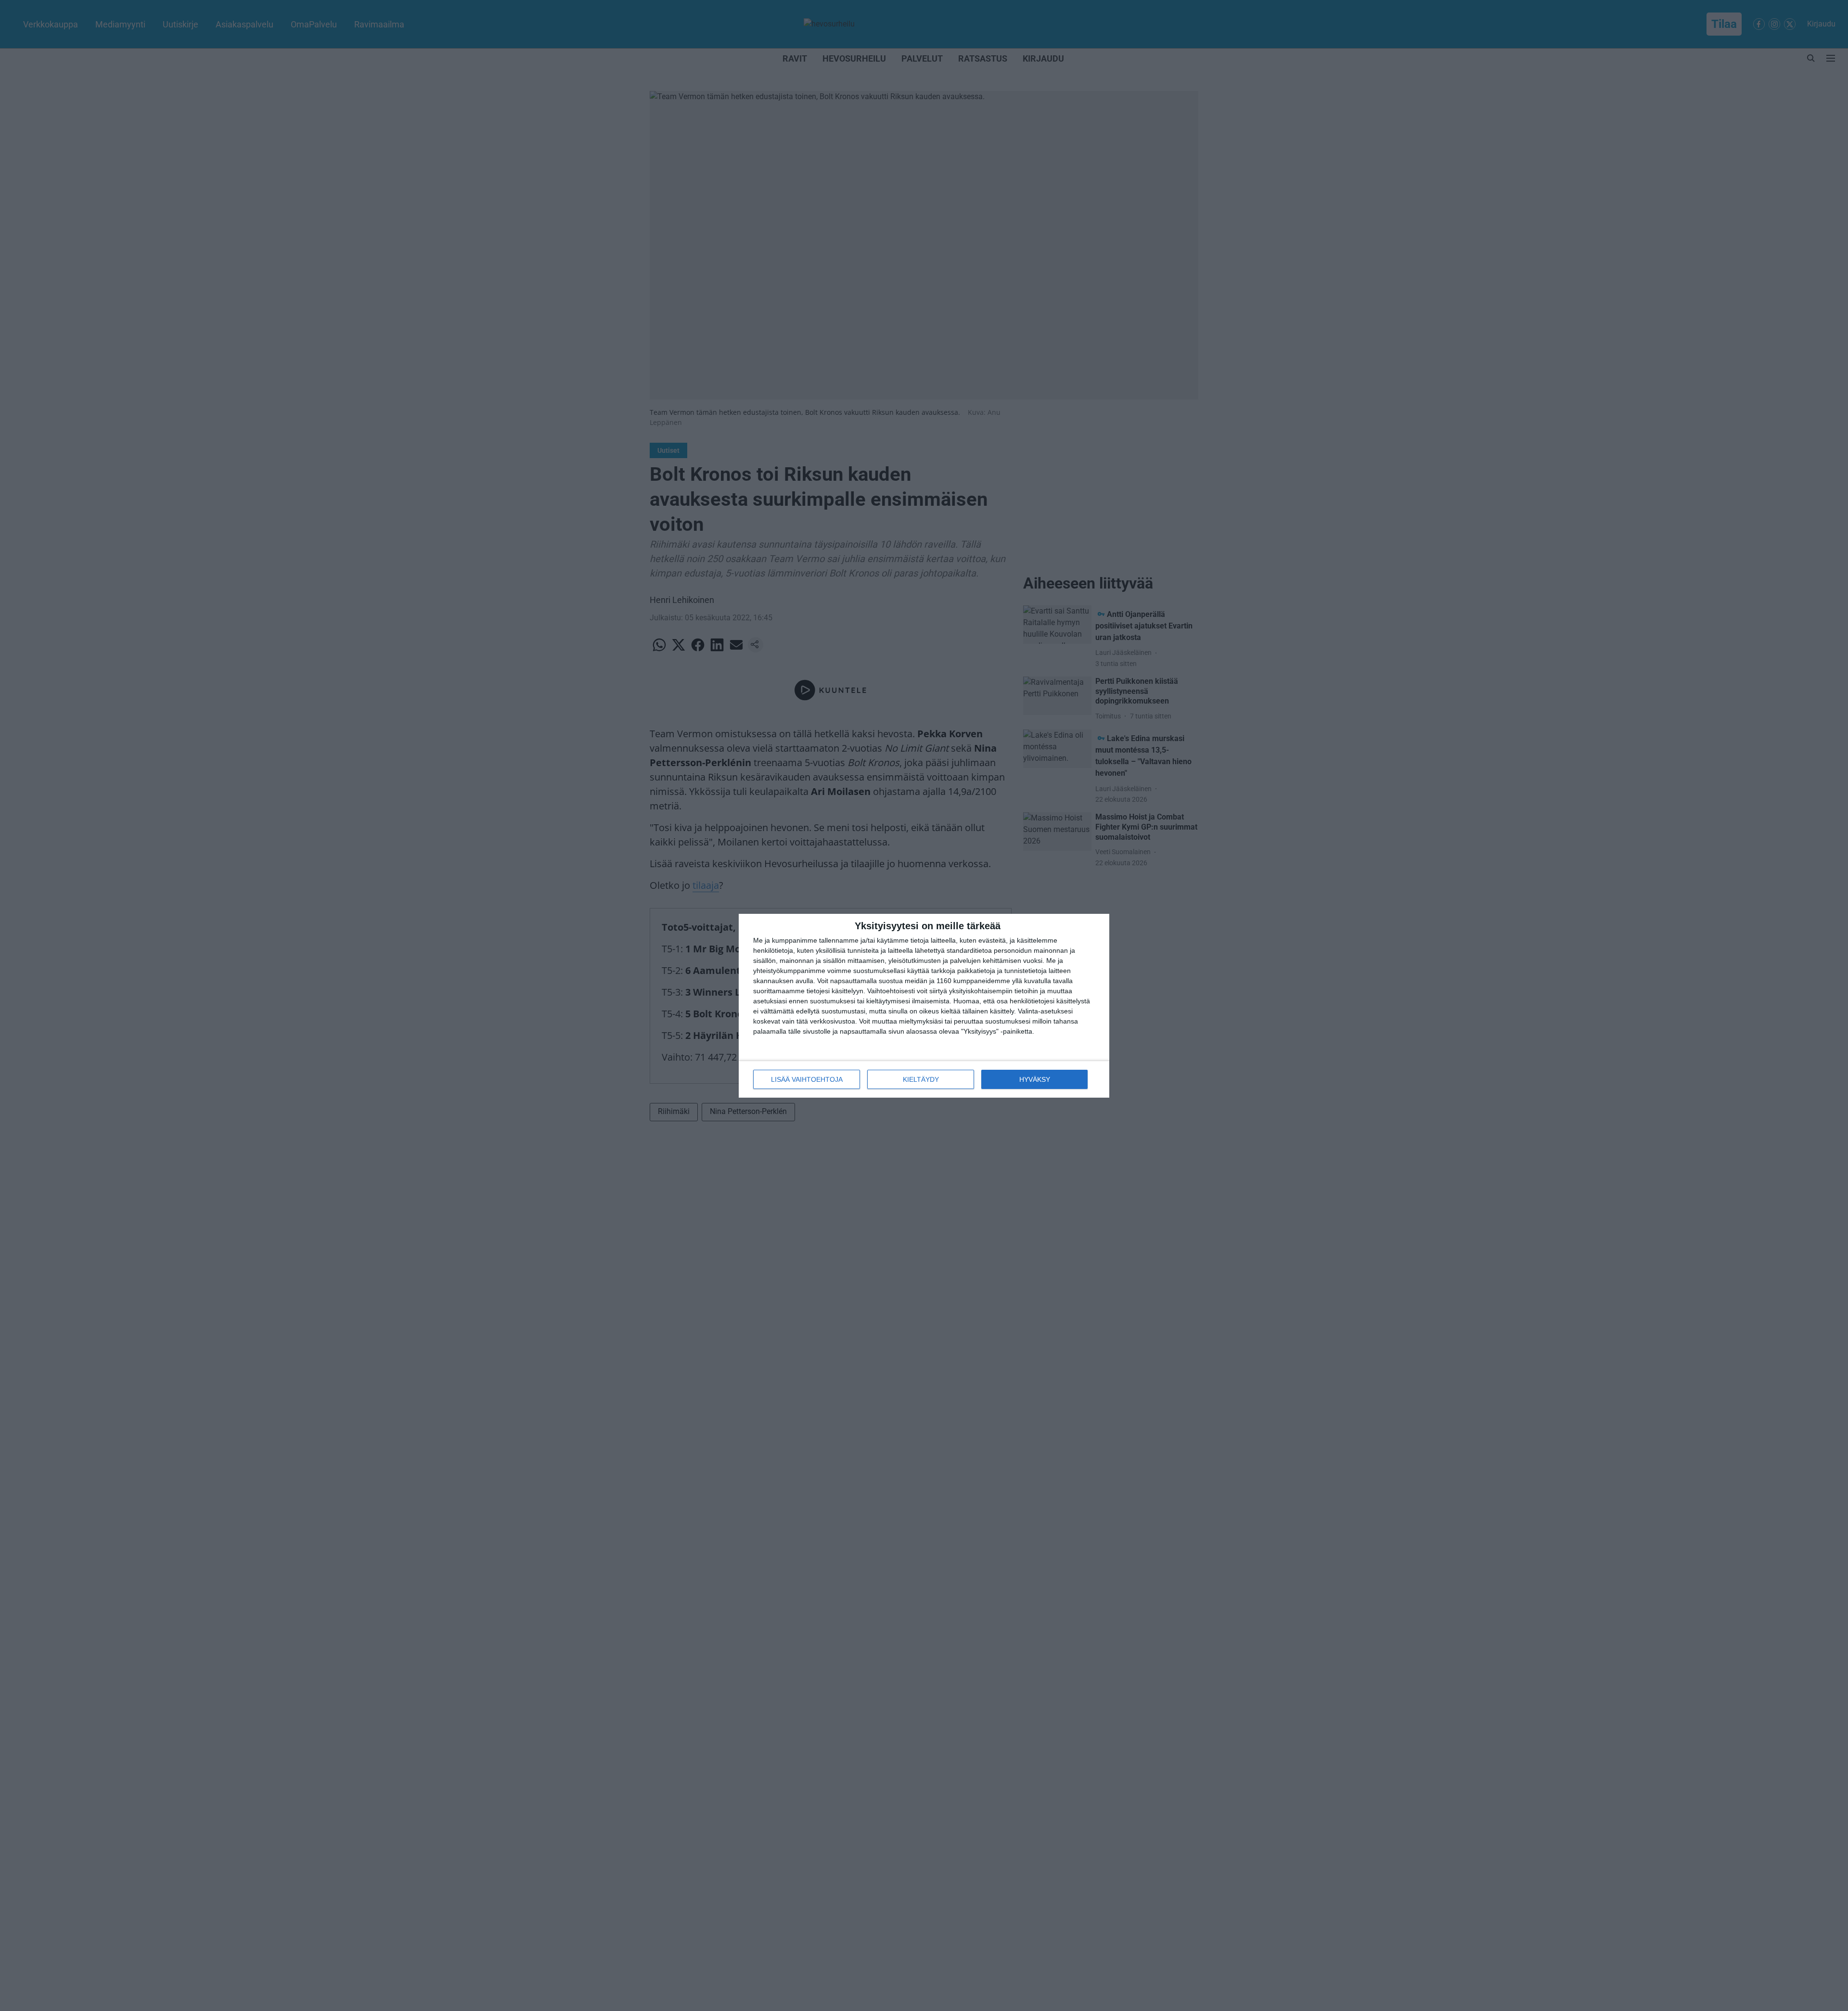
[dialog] (924, 1006)
